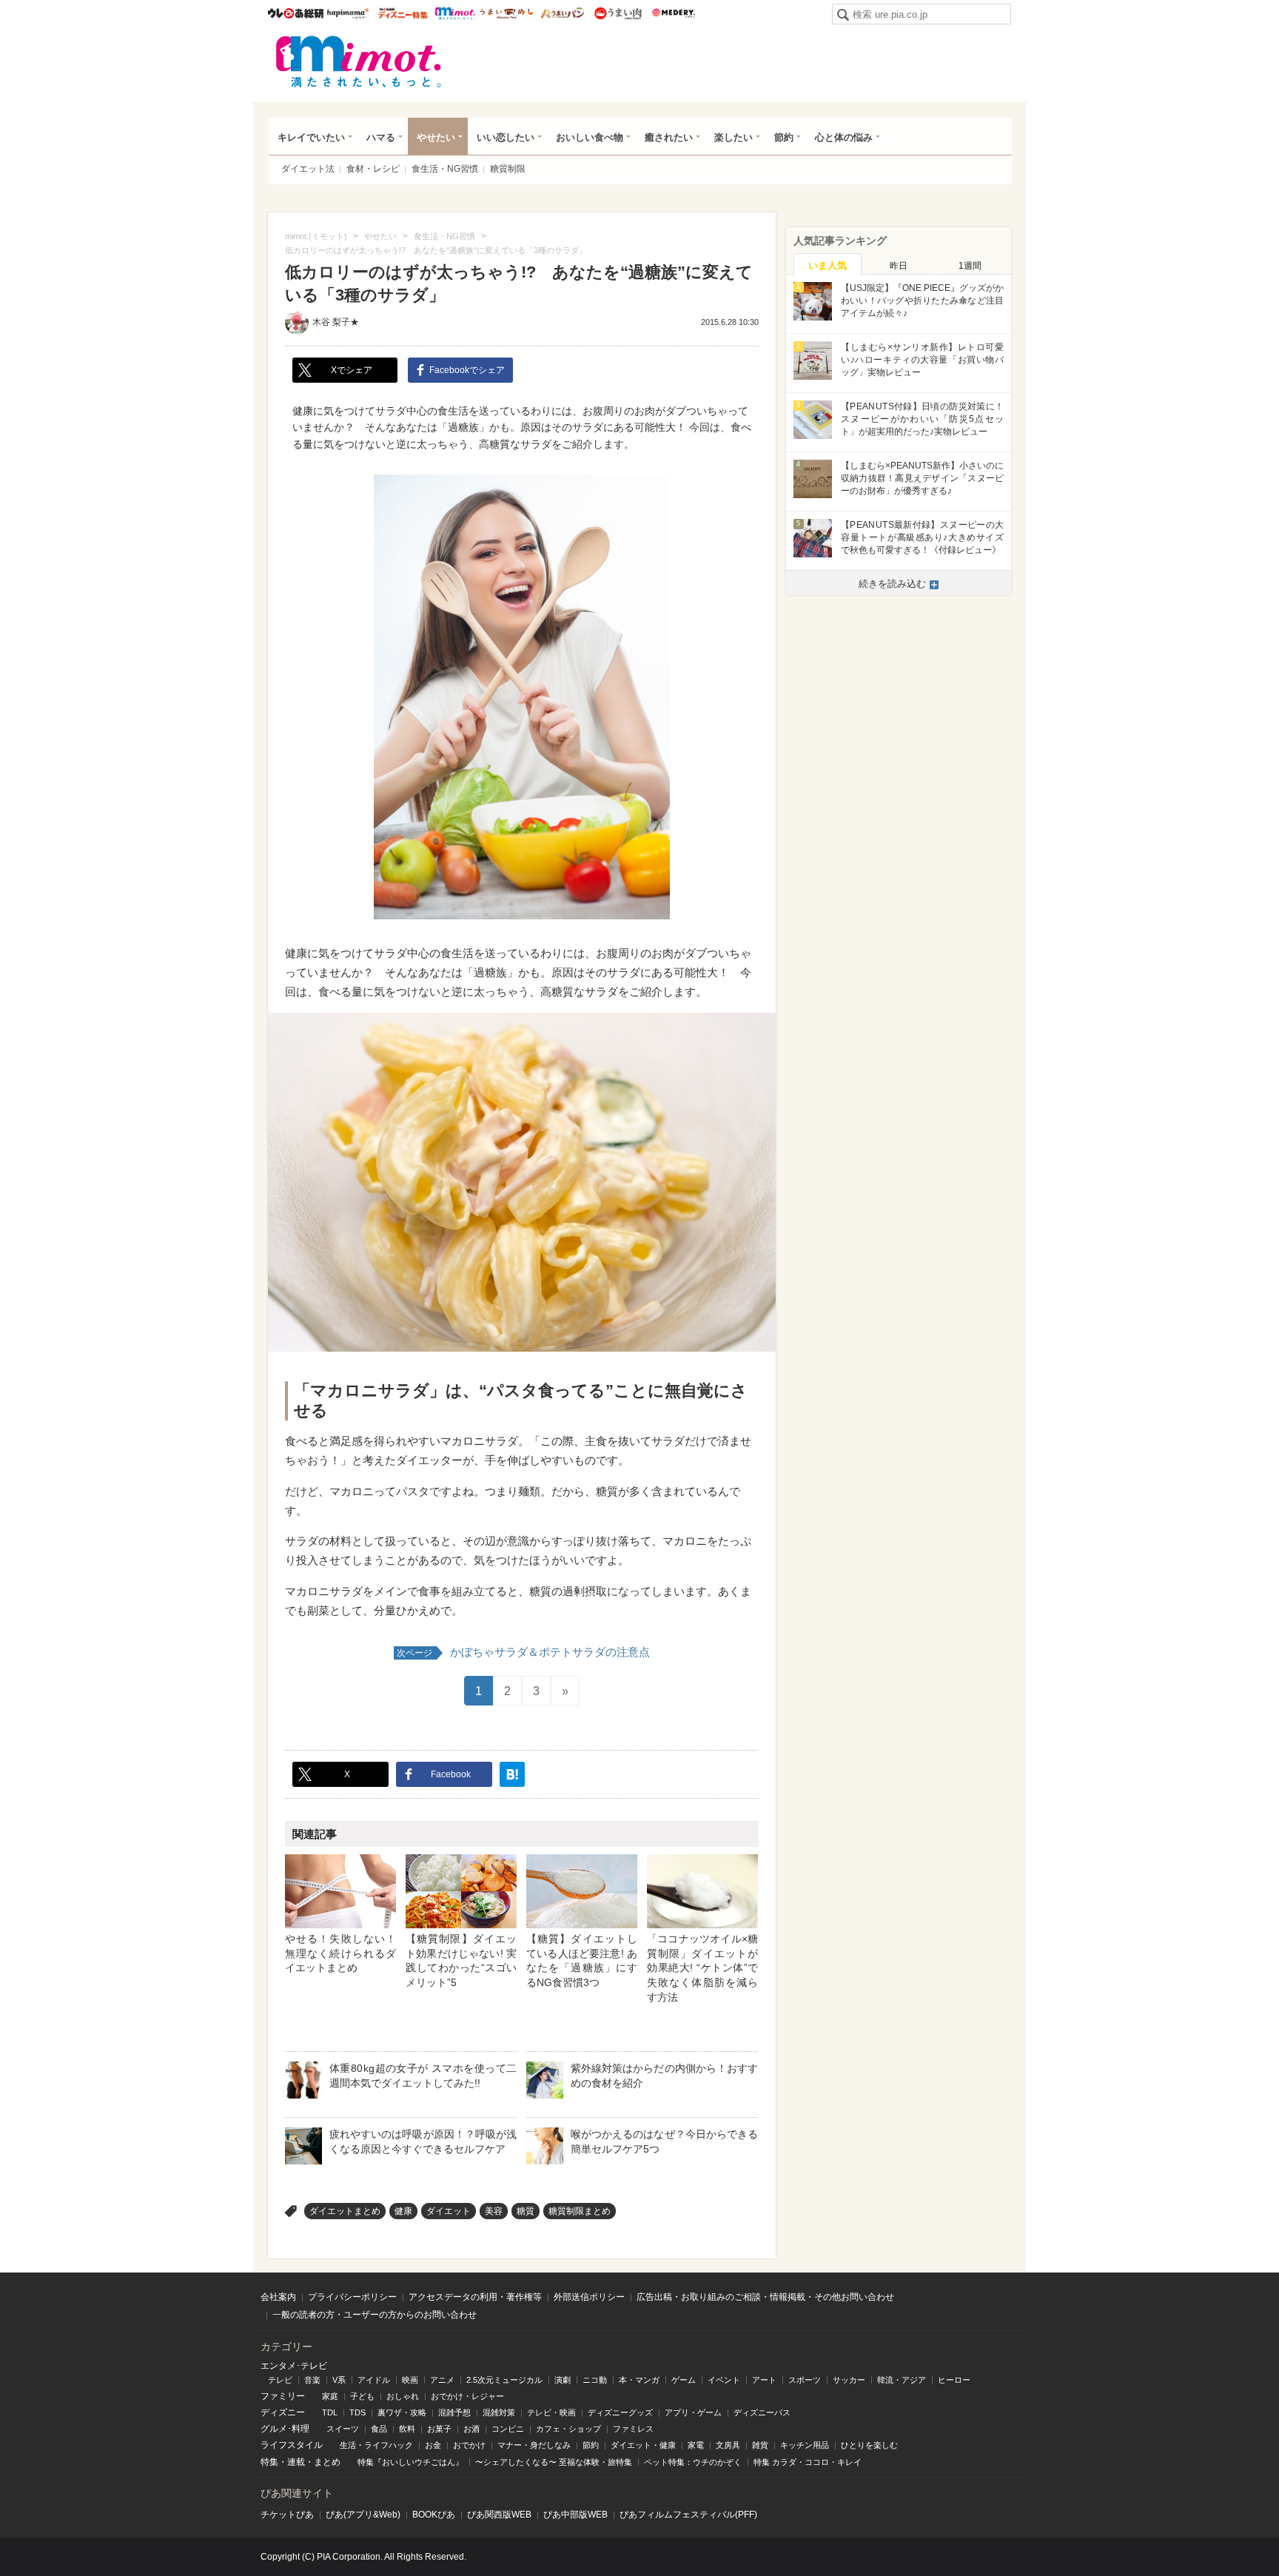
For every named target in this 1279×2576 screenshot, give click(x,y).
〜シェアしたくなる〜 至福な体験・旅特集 (554, 2462)
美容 (494, 2211)
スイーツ (343, 2429)
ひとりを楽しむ (869, 2445)
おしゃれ (403, 2396)
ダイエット (449, 2211)
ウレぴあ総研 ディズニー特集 (403, 13)
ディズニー (283, 2412)
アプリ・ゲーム (693, 2412)
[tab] (828, 264)
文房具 (728, 2445)
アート (764, 2380)
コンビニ (508, 2429)
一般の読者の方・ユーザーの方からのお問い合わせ (375, 2315)
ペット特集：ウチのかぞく (693, 2462)
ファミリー (283, 2396)
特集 (269, 2462)
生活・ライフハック (376, 2445)
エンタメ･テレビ (294, 2366)
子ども (362, 2396)
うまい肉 (618, 13)
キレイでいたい (311, 137)
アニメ (442, 2380)
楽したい (734, 137)
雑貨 (760, 2445)
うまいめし (507, 13)
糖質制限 (508, 169)
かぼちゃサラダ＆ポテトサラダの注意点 (523, 1652)
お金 (433, 2445)
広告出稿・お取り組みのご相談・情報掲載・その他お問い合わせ (765, 2297)
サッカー (849, 2380)
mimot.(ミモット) (359, 61)
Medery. (673, 13)
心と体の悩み (844, 137)
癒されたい (669, 137)
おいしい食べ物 (590, 137)
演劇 (563, 2380)
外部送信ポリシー (589, 2297)
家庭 (330, 2396)
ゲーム (684, 2380)
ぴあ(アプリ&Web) (363, 2515)
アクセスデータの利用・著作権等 (475, 2297)
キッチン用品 (805, 2445)
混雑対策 (499, 2412)
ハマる (381, 137)
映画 (410, 2380)
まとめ (327, 2462)
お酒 (471, 2429)
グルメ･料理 (285, 2429)
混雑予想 (454, 2412)
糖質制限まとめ (580, 2211)
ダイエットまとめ (345, 2211)
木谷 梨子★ (336, 322)
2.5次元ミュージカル (504, 2380)
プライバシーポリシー (352, 2297)
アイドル (374, 2380)
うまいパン (562, 13)
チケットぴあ (287, 2515)
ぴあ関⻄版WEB (499, 2515)
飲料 (407, 2429)
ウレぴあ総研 (296, 13)
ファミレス (633, 2429)
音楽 (312, 2380)
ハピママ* (348, 13)
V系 (339, 2380)
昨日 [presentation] (899, 266)
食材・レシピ (373, 169)
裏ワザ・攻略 (402, 2412)
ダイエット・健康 (643, 2445)
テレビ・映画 (551, 2412)
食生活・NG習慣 (445, 169)
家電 (696, 2445)
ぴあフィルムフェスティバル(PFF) (688, 2515)
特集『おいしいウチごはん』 (410, 2462)
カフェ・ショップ (568, 2429)
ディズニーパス (762, 2412)
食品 (379, 2429)
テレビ (280, 2380)
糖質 (526, 2211)
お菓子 (439, 2429)
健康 (403, 2211)
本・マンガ (639, 2380)
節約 (784, 137)
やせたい (436, 137)
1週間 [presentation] (970, 266)
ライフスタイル (292, 2445)
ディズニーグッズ (620, 2412)
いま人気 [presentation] (828, 265)
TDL (330, 2412)
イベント (724, 2380)
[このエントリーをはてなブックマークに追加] (512, 1774)
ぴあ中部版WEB (575, 2515)
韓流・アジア (902, 2380)
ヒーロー (954, 2380)
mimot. (455, 13)
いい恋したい (506, 137)
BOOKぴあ (434, 2515)
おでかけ (469, 2445)
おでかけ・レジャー (467, 2396)
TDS (357, 2412)
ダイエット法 (308, 169)
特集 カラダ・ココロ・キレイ (808, 2462)
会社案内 (278, 2297)
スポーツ (805, 2380)
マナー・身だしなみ (534, 2445)
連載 (296, 2462)
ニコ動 (595, 2380)
